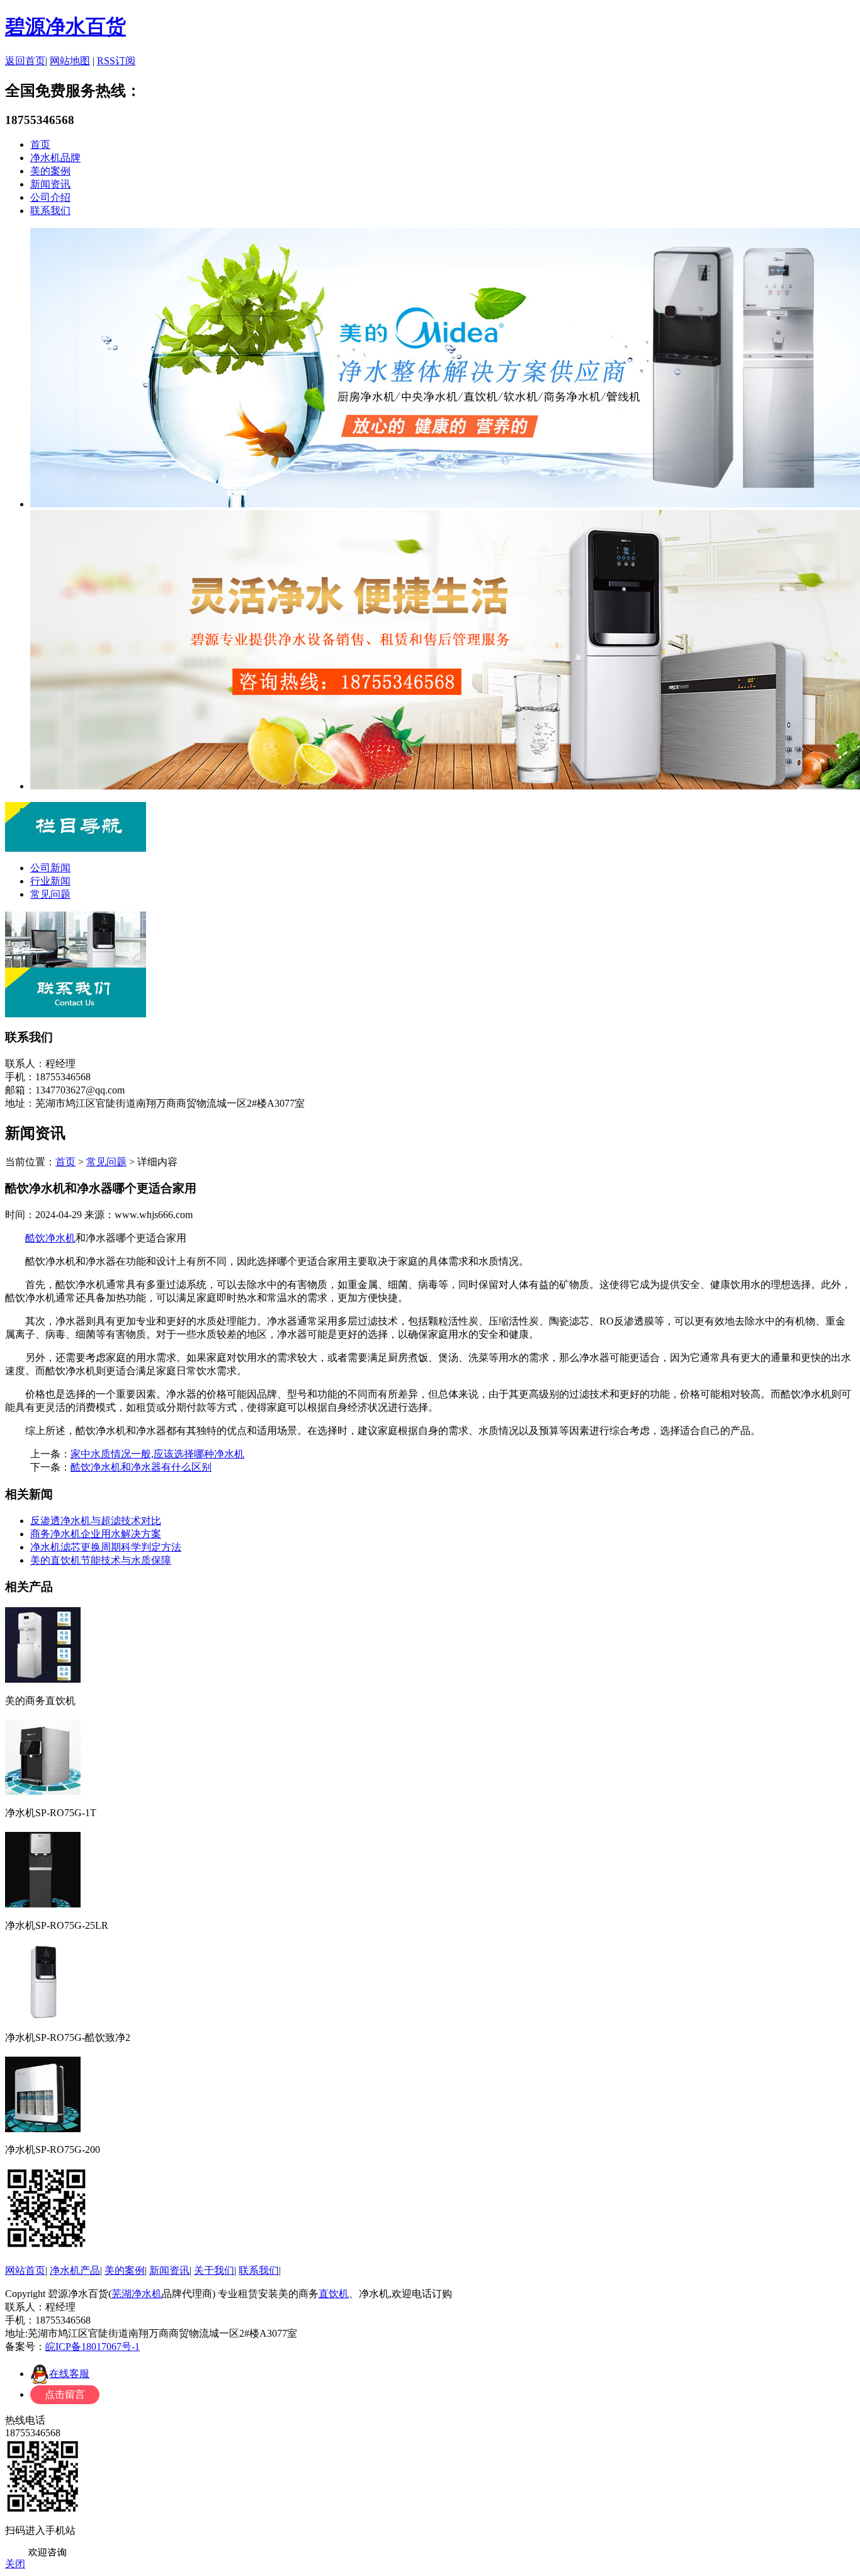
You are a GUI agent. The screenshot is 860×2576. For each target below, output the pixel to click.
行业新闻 (50, 881)
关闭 (15, 2564)
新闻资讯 (50, 184)
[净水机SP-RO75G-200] (43, 2128)
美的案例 (50, 171)
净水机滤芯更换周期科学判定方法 (106, 1547)
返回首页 (25, 61)
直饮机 (334, 2294)
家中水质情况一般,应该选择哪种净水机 (157, 1454)
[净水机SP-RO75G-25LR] (43, 1903)
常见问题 (50, 894)
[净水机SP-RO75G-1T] (43, 1791)
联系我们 (50, 211)
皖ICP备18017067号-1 (93, 2347)
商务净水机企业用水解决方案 (96, 1534)
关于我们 (214, 2270)
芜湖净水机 (137, 2294)
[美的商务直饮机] (43, 1679)
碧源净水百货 (65, 26)
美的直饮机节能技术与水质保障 (101, 1560)
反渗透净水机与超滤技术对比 (96, 1521)
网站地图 (70, 61)
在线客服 (69, 2374)
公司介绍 (50, 197)
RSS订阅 (116, 61)
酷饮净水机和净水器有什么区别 (141, 1467)
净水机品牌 (55, 158)
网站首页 (25, 2270)
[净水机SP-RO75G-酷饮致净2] (43, 2015)
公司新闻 (50, 868)
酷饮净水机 (50, 1238)
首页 (40, 144)
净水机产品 (75, 2270)
